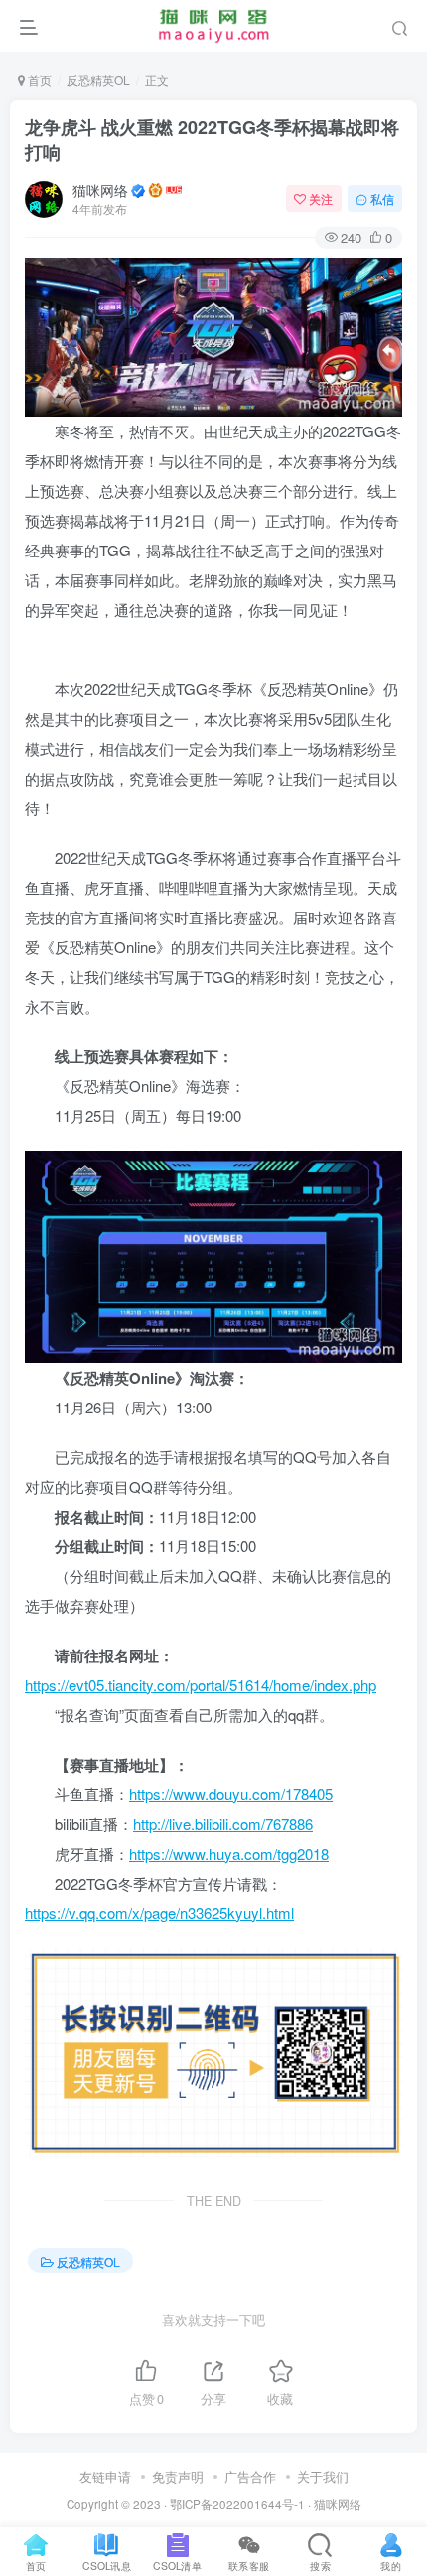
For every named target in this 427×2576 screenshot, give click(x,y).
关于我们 (323, 2476)
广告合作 (250, 2476)
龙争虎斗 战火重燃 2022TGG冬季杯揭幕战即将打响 (212, 139)
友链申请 (105, 2476)
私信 (382, 199)
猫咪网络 (100, 190)
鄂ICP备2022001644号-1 (237, 2504)
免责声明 (178, 2476)
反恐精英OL (98, 80)
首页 (38, 80)
